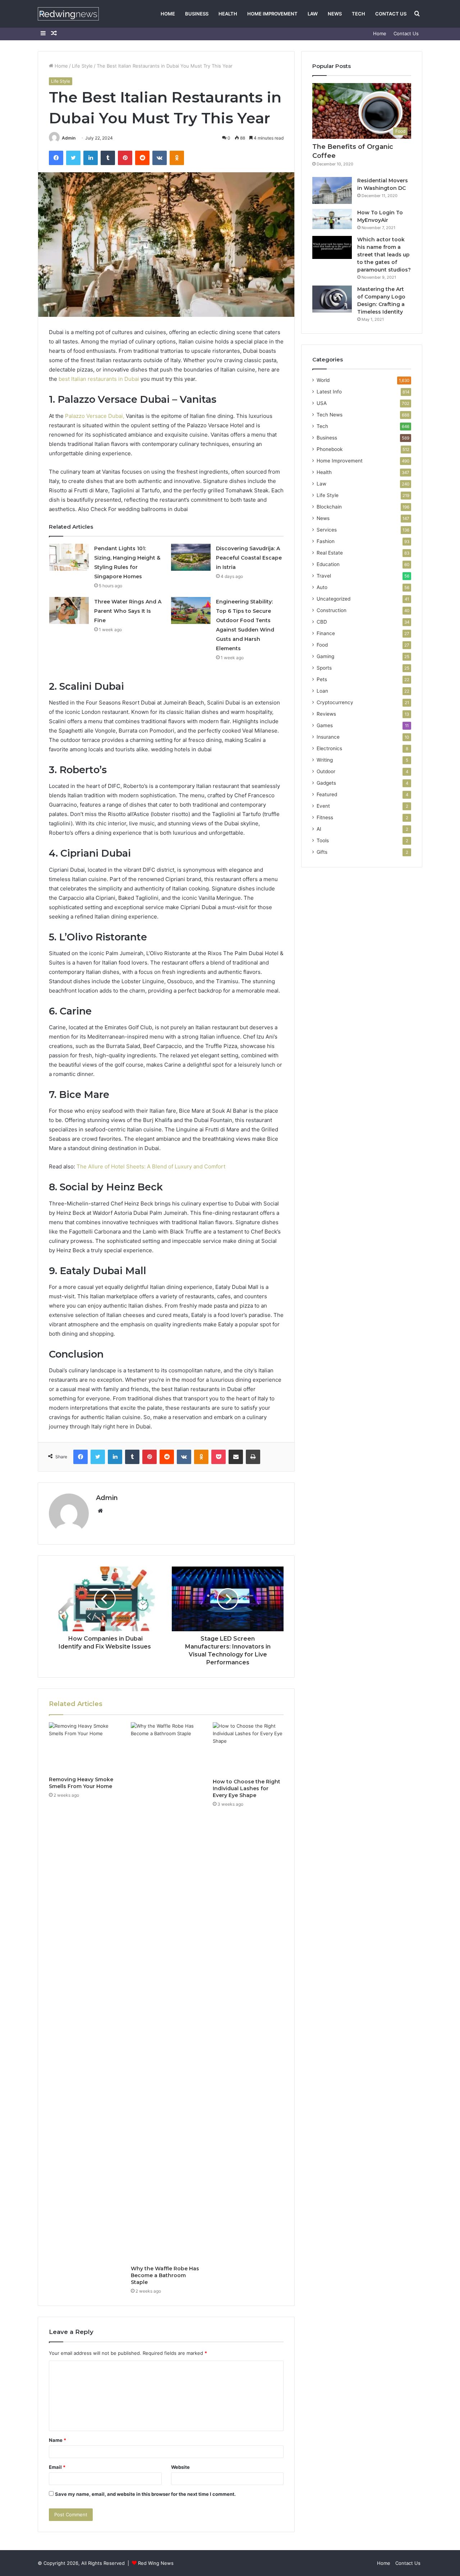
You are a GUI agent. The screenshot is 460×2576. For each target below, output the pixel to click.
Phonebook (330, 449)
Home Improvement (272, 14)
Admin (69, 138)
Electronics (329, 748)
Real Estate (330, 553)
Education (328, 564)
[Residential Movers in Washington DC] (332, 190)
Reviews (326, 714)
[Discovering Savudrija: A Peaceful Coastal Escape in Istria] (191, 557)
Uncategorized (333, 599)
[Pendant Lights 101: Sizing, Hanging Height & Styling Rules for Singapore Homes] (69, 557)
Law (313, 14)
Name (57, 2440)
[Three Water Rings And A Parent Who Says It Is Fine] (69, 610)
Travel (324, 576)
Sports (324, 668)
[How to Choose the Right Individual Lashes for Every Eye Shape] (248, 1749)
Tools (323, 840)
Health (228, 14)
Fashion (326, 541)
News (335, 14)
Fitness (325, 817)
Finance (326, 633)
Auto (322, 587)
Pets (322, 679)
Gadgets (326, 783)
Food (322, 645)
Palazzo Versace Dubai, (95, 416)
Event (323, 806)
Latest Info (329, 392)
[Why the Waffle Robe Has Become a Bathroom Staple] (166, 1992)
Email (57, 2467)
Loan (322, 691)
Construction (332, 610)
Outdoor (326, 771)
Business (197, 14)
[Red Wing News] (68, 14)
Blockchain (329, 507)
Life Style (82, 66)
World (323, 380)
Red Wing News (156, 2563)
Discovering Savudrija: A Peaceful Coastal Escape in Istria (249, 558)
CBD (322, 622)
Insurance (328, 737)
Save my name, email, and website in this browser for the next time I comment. (145, 2494)
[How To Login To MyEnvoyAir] (332, 219)
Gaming (325, 656)
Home (168, 14)
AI (319, 829)
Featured (327, 794)
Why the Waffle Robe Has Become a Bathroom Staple (165, 2275)
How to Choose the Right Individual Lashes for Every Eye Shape (247, 1788)
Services (327, 530)
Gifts (322, 852)
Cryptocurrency (335, 702)
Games (325, 725)
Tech (358, 14)
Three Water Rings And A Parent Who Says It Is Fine (128, 611)
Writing (325, 760)
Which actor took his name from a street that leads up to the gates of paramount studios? (384, 255)
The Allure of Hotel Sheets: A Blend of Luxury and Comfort (151, 1166)
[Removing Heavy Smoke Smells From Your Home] (84, 1747)
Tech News (330, 415)
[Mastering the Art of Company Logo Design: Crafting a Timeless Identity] (332, 299)
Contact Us (391, 14)
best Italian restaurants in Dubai (99, 379)
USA (322, 403)
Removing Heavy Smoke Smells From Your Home (81, 1783)
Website (180, 2467)
